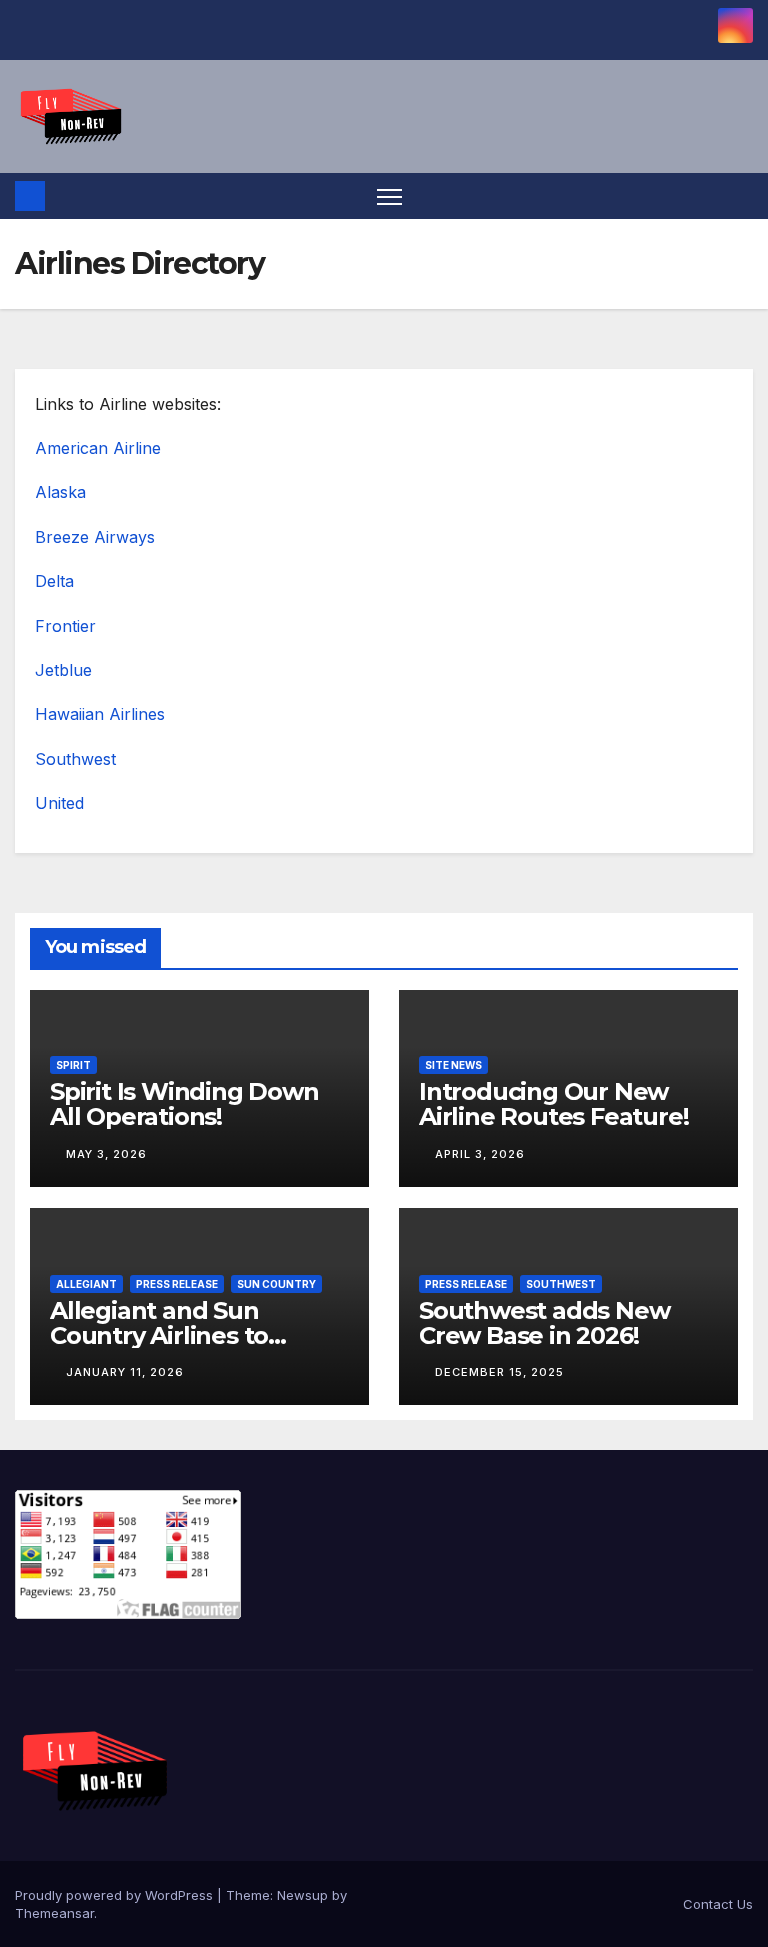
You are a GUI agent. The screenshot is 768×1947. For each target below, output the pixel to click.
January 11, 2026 (125, 1372)
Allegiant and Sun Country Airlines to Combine (159, 1335)
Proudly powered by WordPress (116, 1895)
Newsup (302, 1895)
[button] (740, 196)
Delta (54, 581)
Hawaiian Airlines (100, 714)
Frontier (65, 626)
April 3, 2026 (480, 1154)
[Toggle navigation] (389, 196)
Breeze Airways (95, 537)
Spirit (73, 1065)
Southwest (75, 759)
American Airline (98, 448)
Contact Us (718, 1904)
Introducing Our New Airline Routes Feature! (553, 1104)
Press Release (177, 1284)
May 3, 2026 (106, 1154)
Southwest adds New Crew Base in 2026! (544, 1323)
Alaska (60, 492)
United (59, 803)
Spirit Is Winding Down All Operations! (184, 1104)
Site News (453, 1065)
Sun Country (276, 1284)
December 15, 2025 (499, 1372)
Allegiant (86, 1284)
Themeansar (54, 1913)
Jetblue (63, 670)
